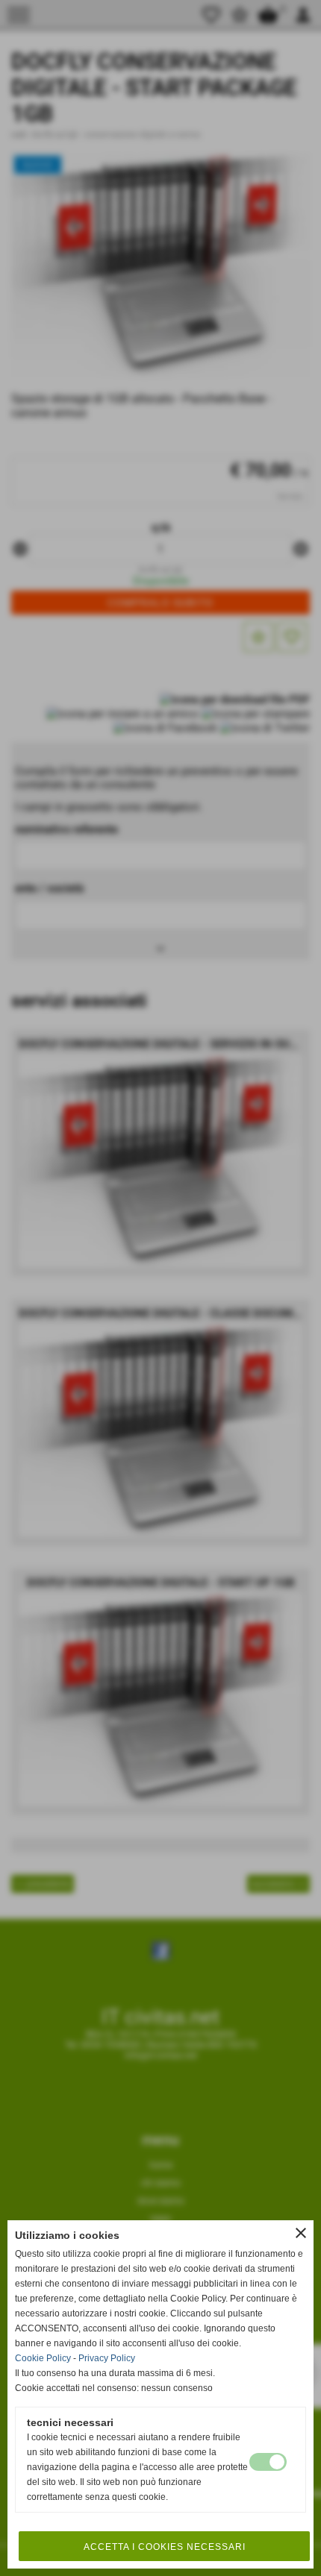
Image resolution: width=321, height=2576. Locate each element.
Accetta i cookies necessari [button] (165, 2547)
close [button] (301, 2233)
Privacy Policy (107, 2358)
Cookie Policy (43, 2358)
